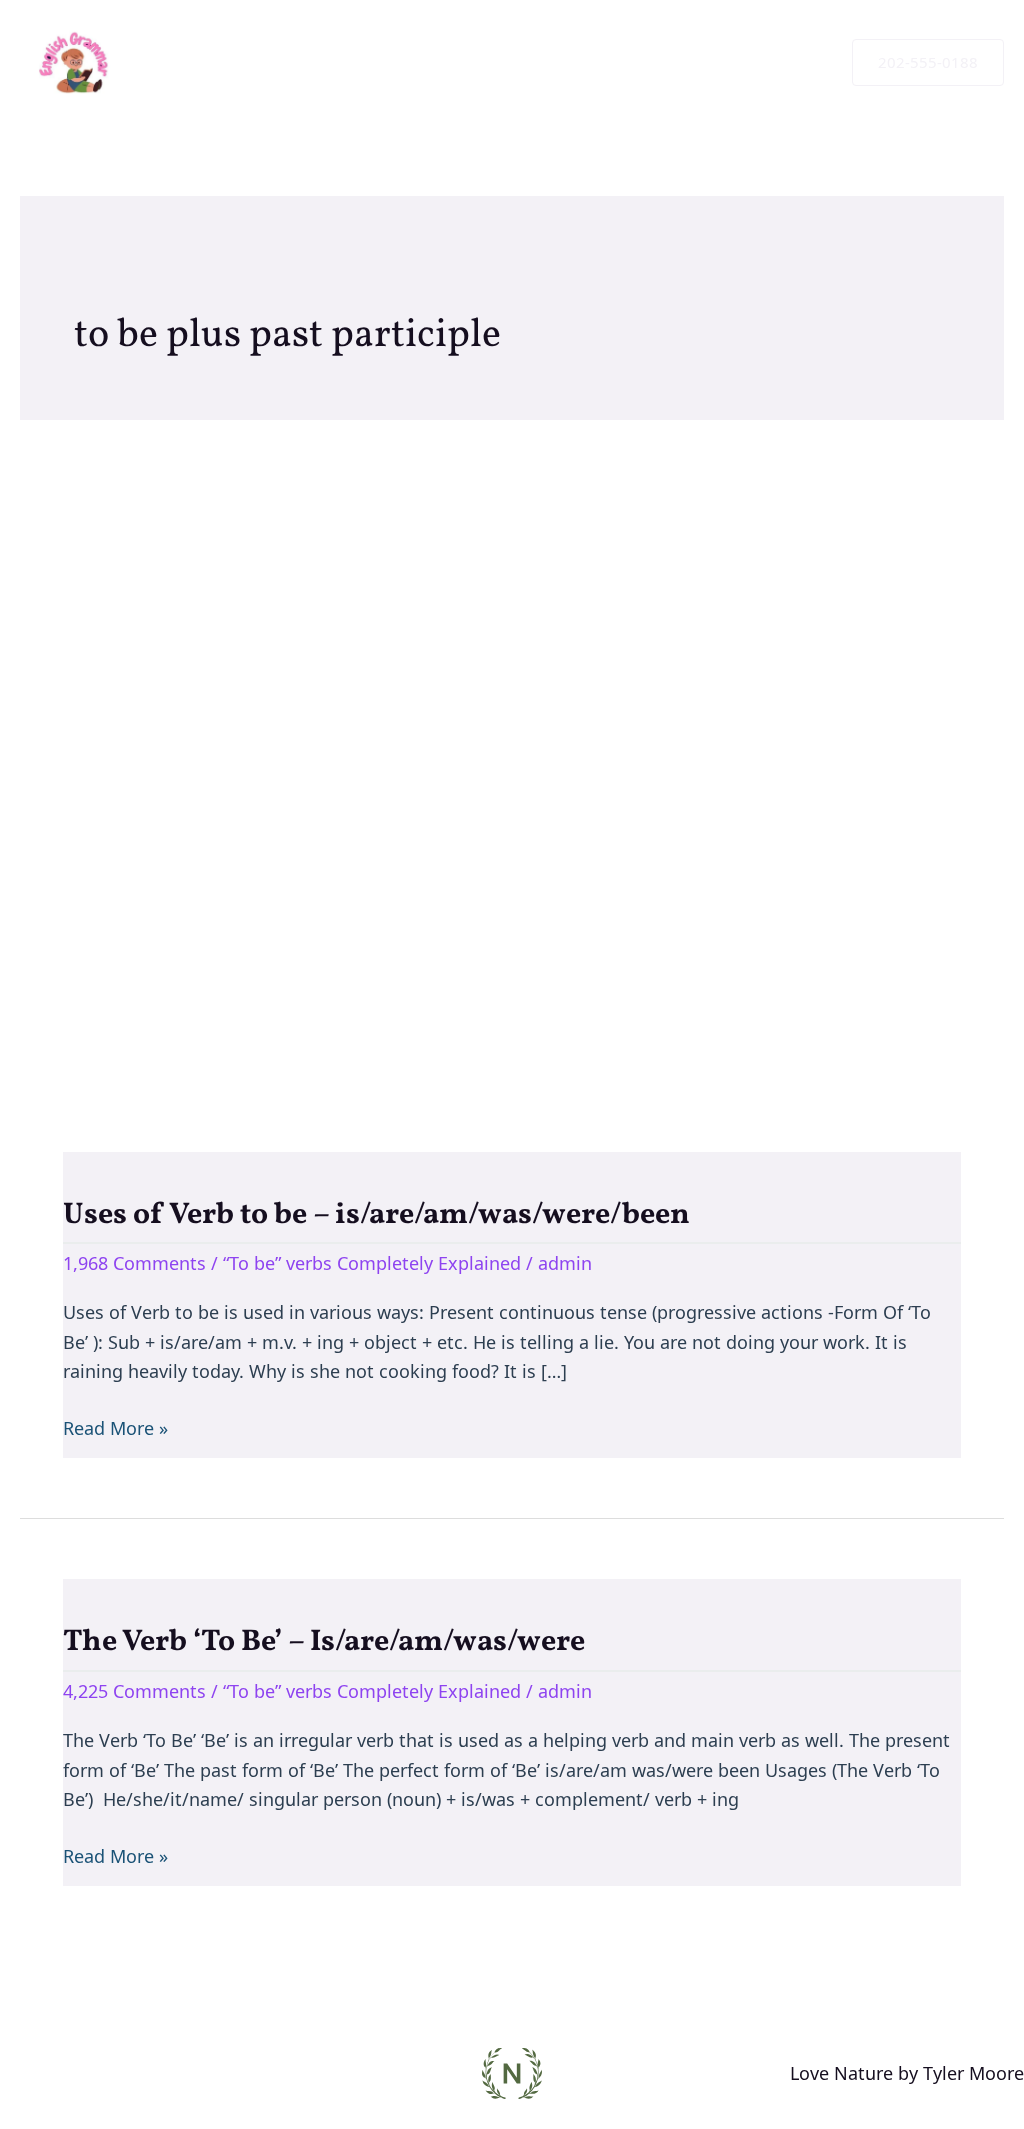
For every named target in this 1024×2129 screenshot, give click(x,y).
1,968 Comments (134, 1263)
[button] (928, 62)
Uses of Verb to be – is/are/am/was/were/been (376, 1215)
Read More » (115, 1427)
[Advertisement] (512, 755)
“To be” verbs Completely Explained (372, 1263)
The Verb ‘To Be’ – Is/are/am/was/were (324, 1642)
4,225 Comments (134, 1691)
